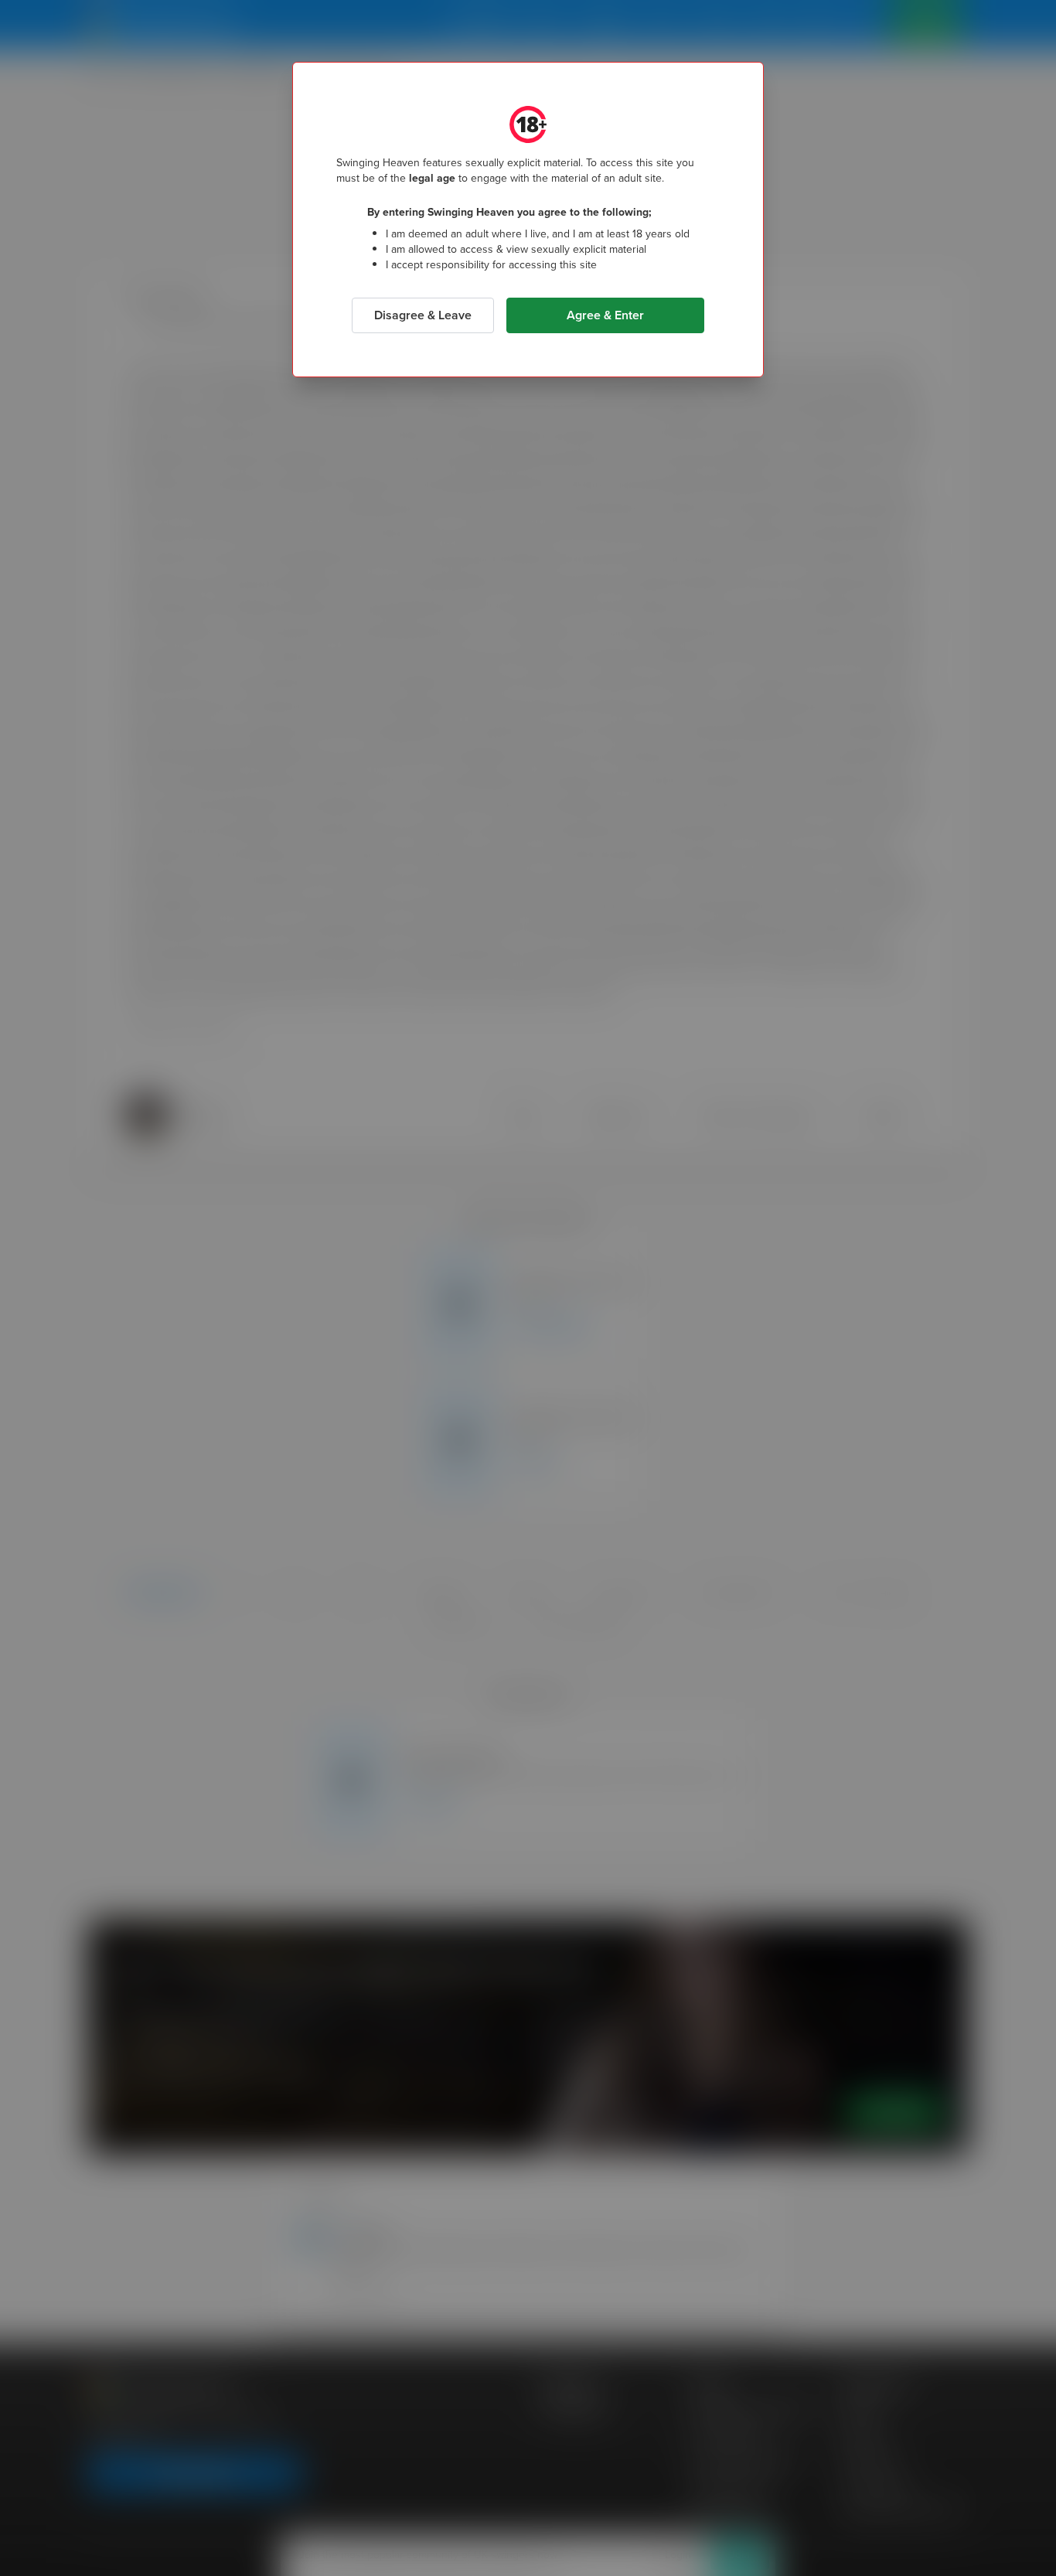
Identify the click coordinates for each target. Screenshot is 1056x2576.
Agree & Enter (605, 315)
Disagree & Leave (423, 315)
